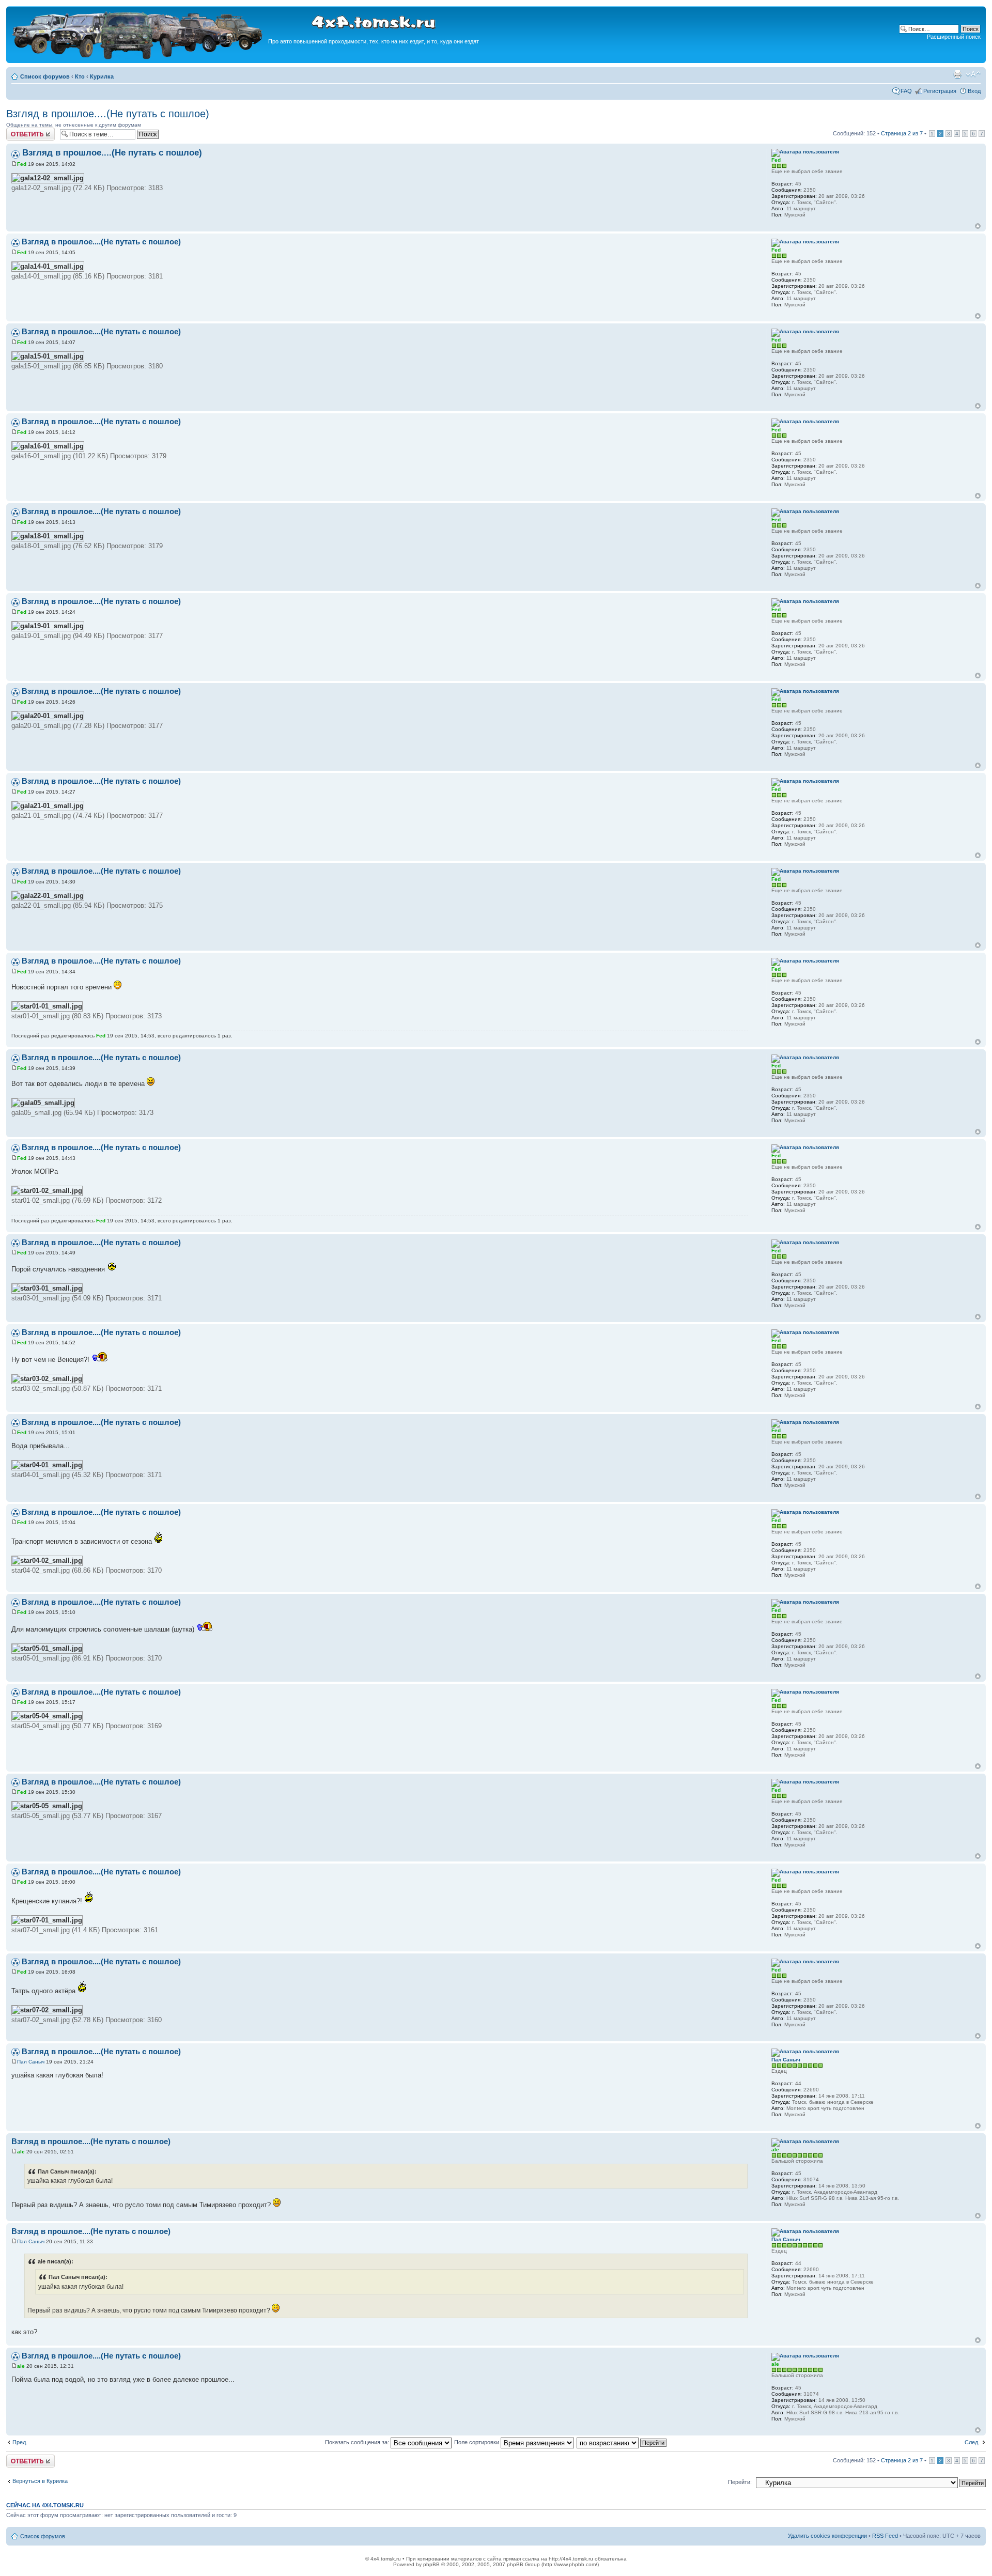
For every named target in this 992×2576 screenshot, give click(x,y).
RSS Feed (885, 2536)
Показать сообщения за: (358, 2442)
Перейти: (740, 2482)
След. (972, 2442)
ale (21, 2152)
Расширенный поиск (954, 37)
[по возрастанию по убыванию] (622, 2442)
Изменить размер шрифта (973, 74)
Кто (80, 76)
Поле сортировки (477, 2442)
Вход (974, 91)
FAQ (906, 91)
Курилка (102, 76)
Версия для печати (957, 74)
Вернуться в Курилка (40, 2481)
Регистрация (940, 91)
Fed (22, 164)
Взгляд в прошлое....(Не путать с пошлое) (108, 114)
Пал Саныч (31, 2062)
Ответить (19, 131)
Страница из (902, 133)
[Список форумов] (138, 58)
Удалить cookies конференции (827, 2536)
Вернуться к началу (978, 226)
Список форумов (45, 76)
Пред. (20, 2442)
